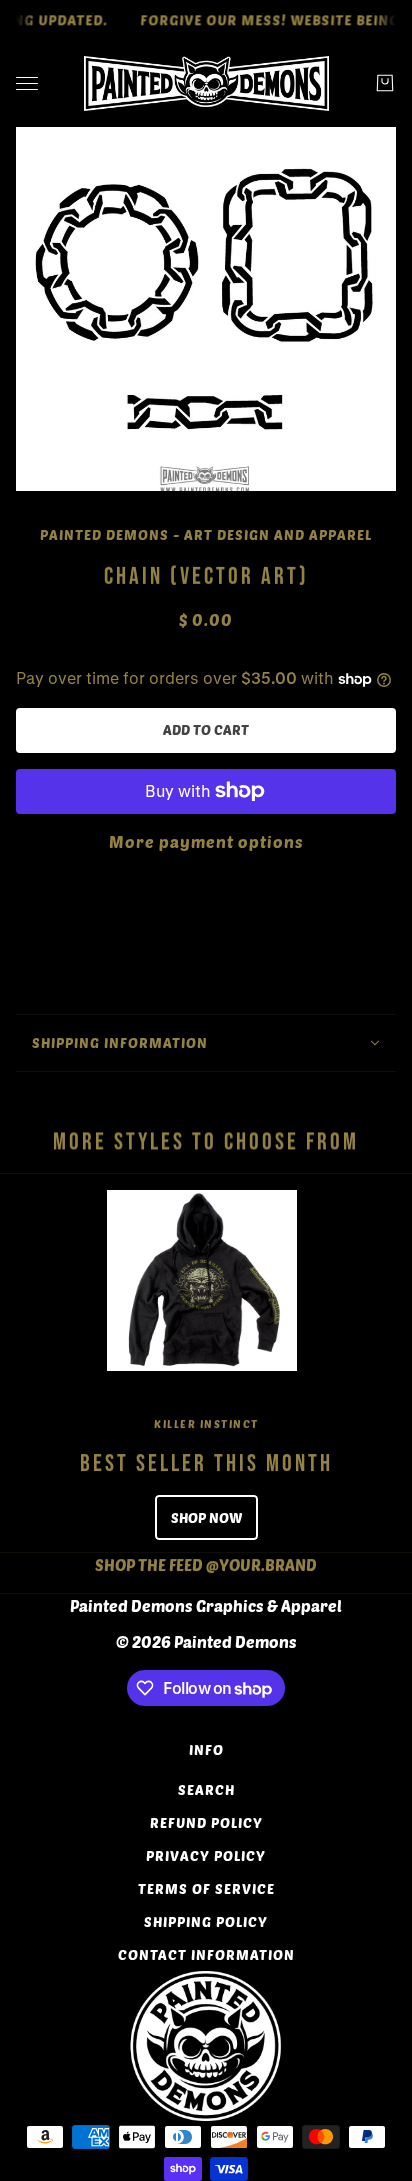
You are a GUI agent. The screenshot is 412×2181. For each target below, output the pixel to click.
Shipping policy (206, 1921)
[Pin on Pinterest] (204, 1115)
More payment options (206, 841)
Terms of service (206, 1888)
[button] (260, 1115)
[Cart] (385, 83)
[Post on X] (178, 1115)
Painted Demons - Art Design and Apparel (206, 534)
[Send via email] (232, 1115)
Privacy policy (206, 1855)
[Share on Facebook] (152, 1115)
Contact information (206, 1954)
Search (206, 1789)
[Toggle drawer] (27, 83)
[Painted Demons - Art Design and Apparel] (206, 83)
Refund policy (206, 1822)
